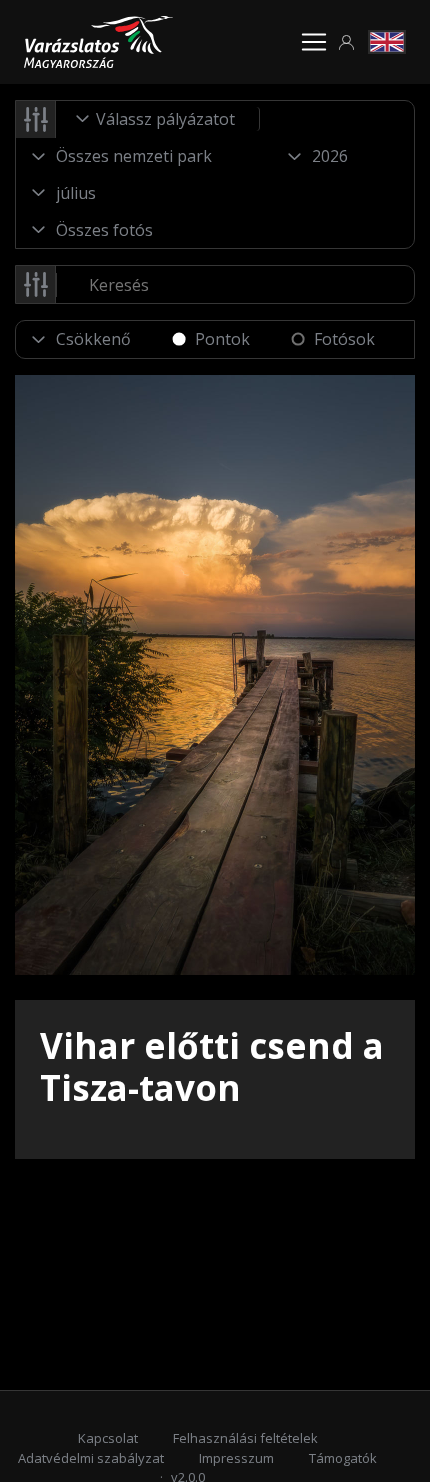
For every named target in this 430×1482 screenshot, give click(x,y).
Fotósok (344, 339)
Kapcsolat (108, 1438)
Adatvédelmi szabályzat (91, 1458)
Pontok (222, 339)
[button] (347, 42)
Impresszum (236, 1458)
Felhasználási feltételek (245, 1438)
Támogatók (343, 1458)
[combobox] (158, 119)
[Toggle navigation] (314, 42)
